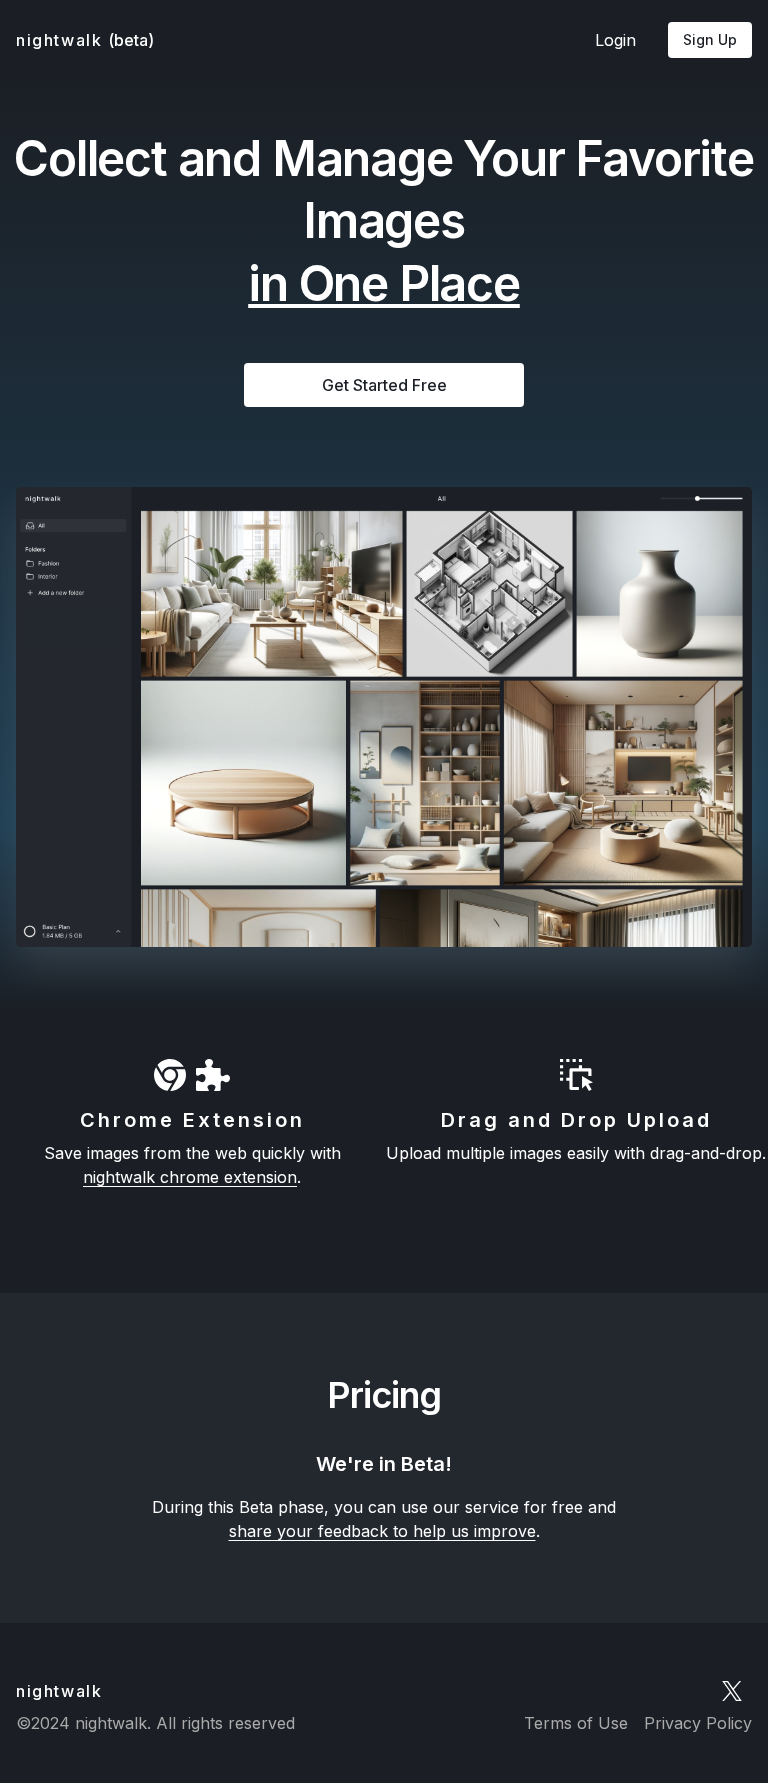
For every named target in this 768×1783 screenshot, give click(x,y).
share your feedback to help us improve (382, 1531)
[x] (732, 1691)
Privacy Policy (698, 1723)
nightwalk (85, 40)
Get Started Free (384, 385)
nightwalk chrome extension (190, 1177)
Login (615, 40)
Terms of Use (576, 1723)
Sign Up (710, 39)
